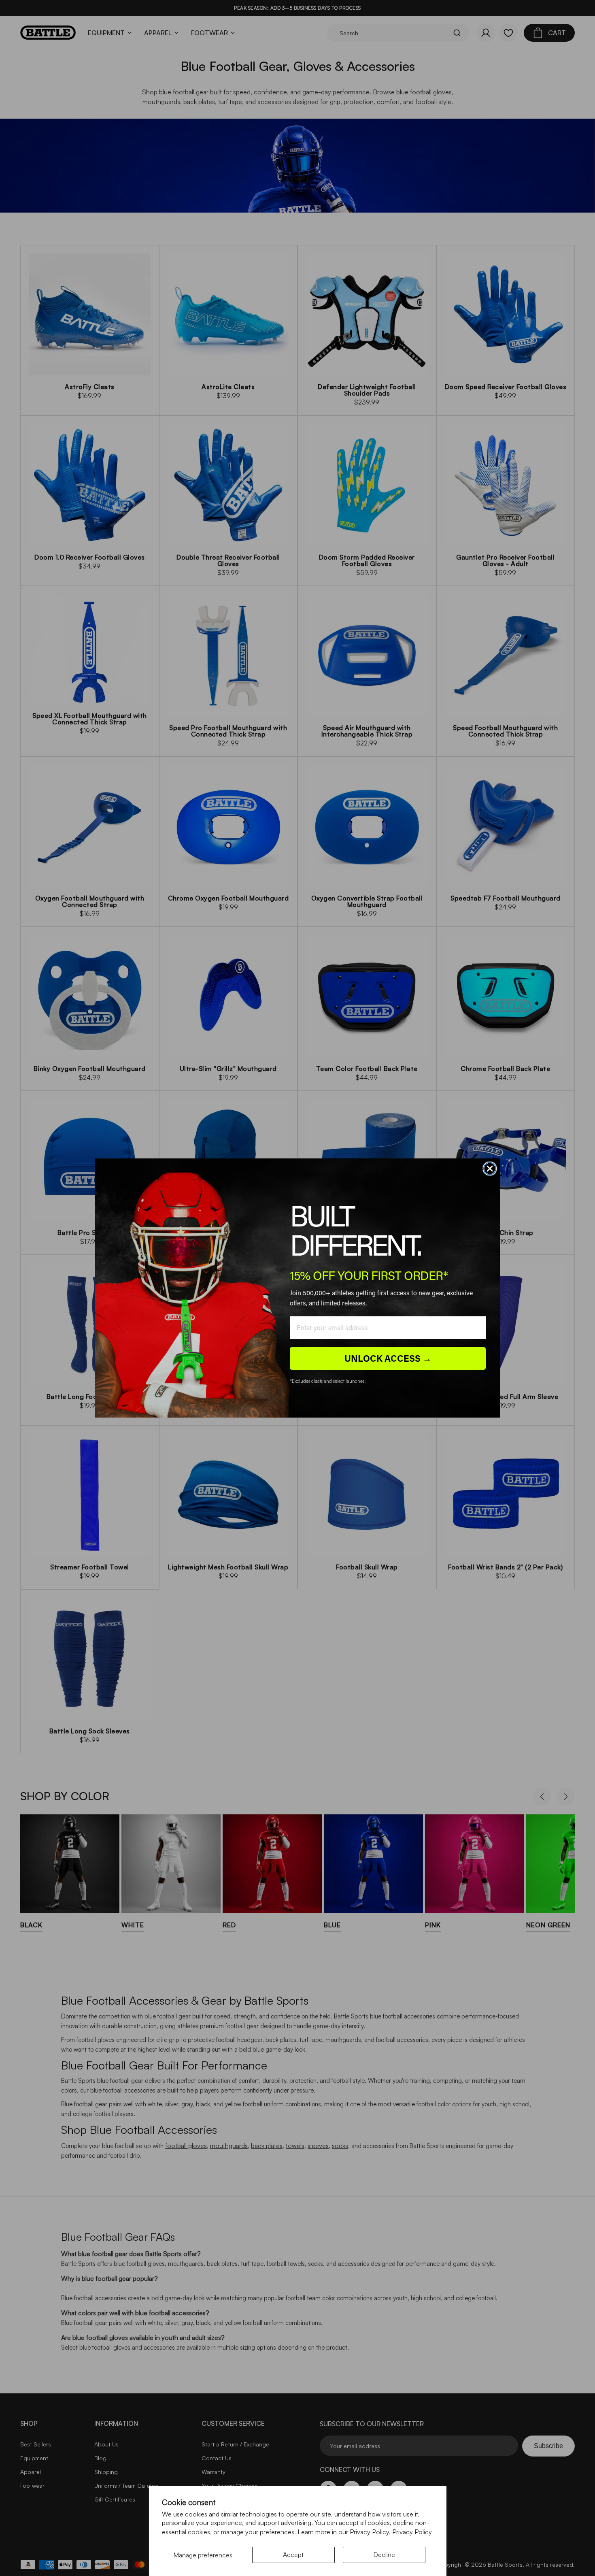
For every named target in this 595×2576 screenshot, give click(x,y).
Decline (384, 2555)
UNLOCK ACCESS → (388, 1358)
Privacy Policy (412, 2532)
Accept (293, 2555)
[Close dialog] (490, 1169)
